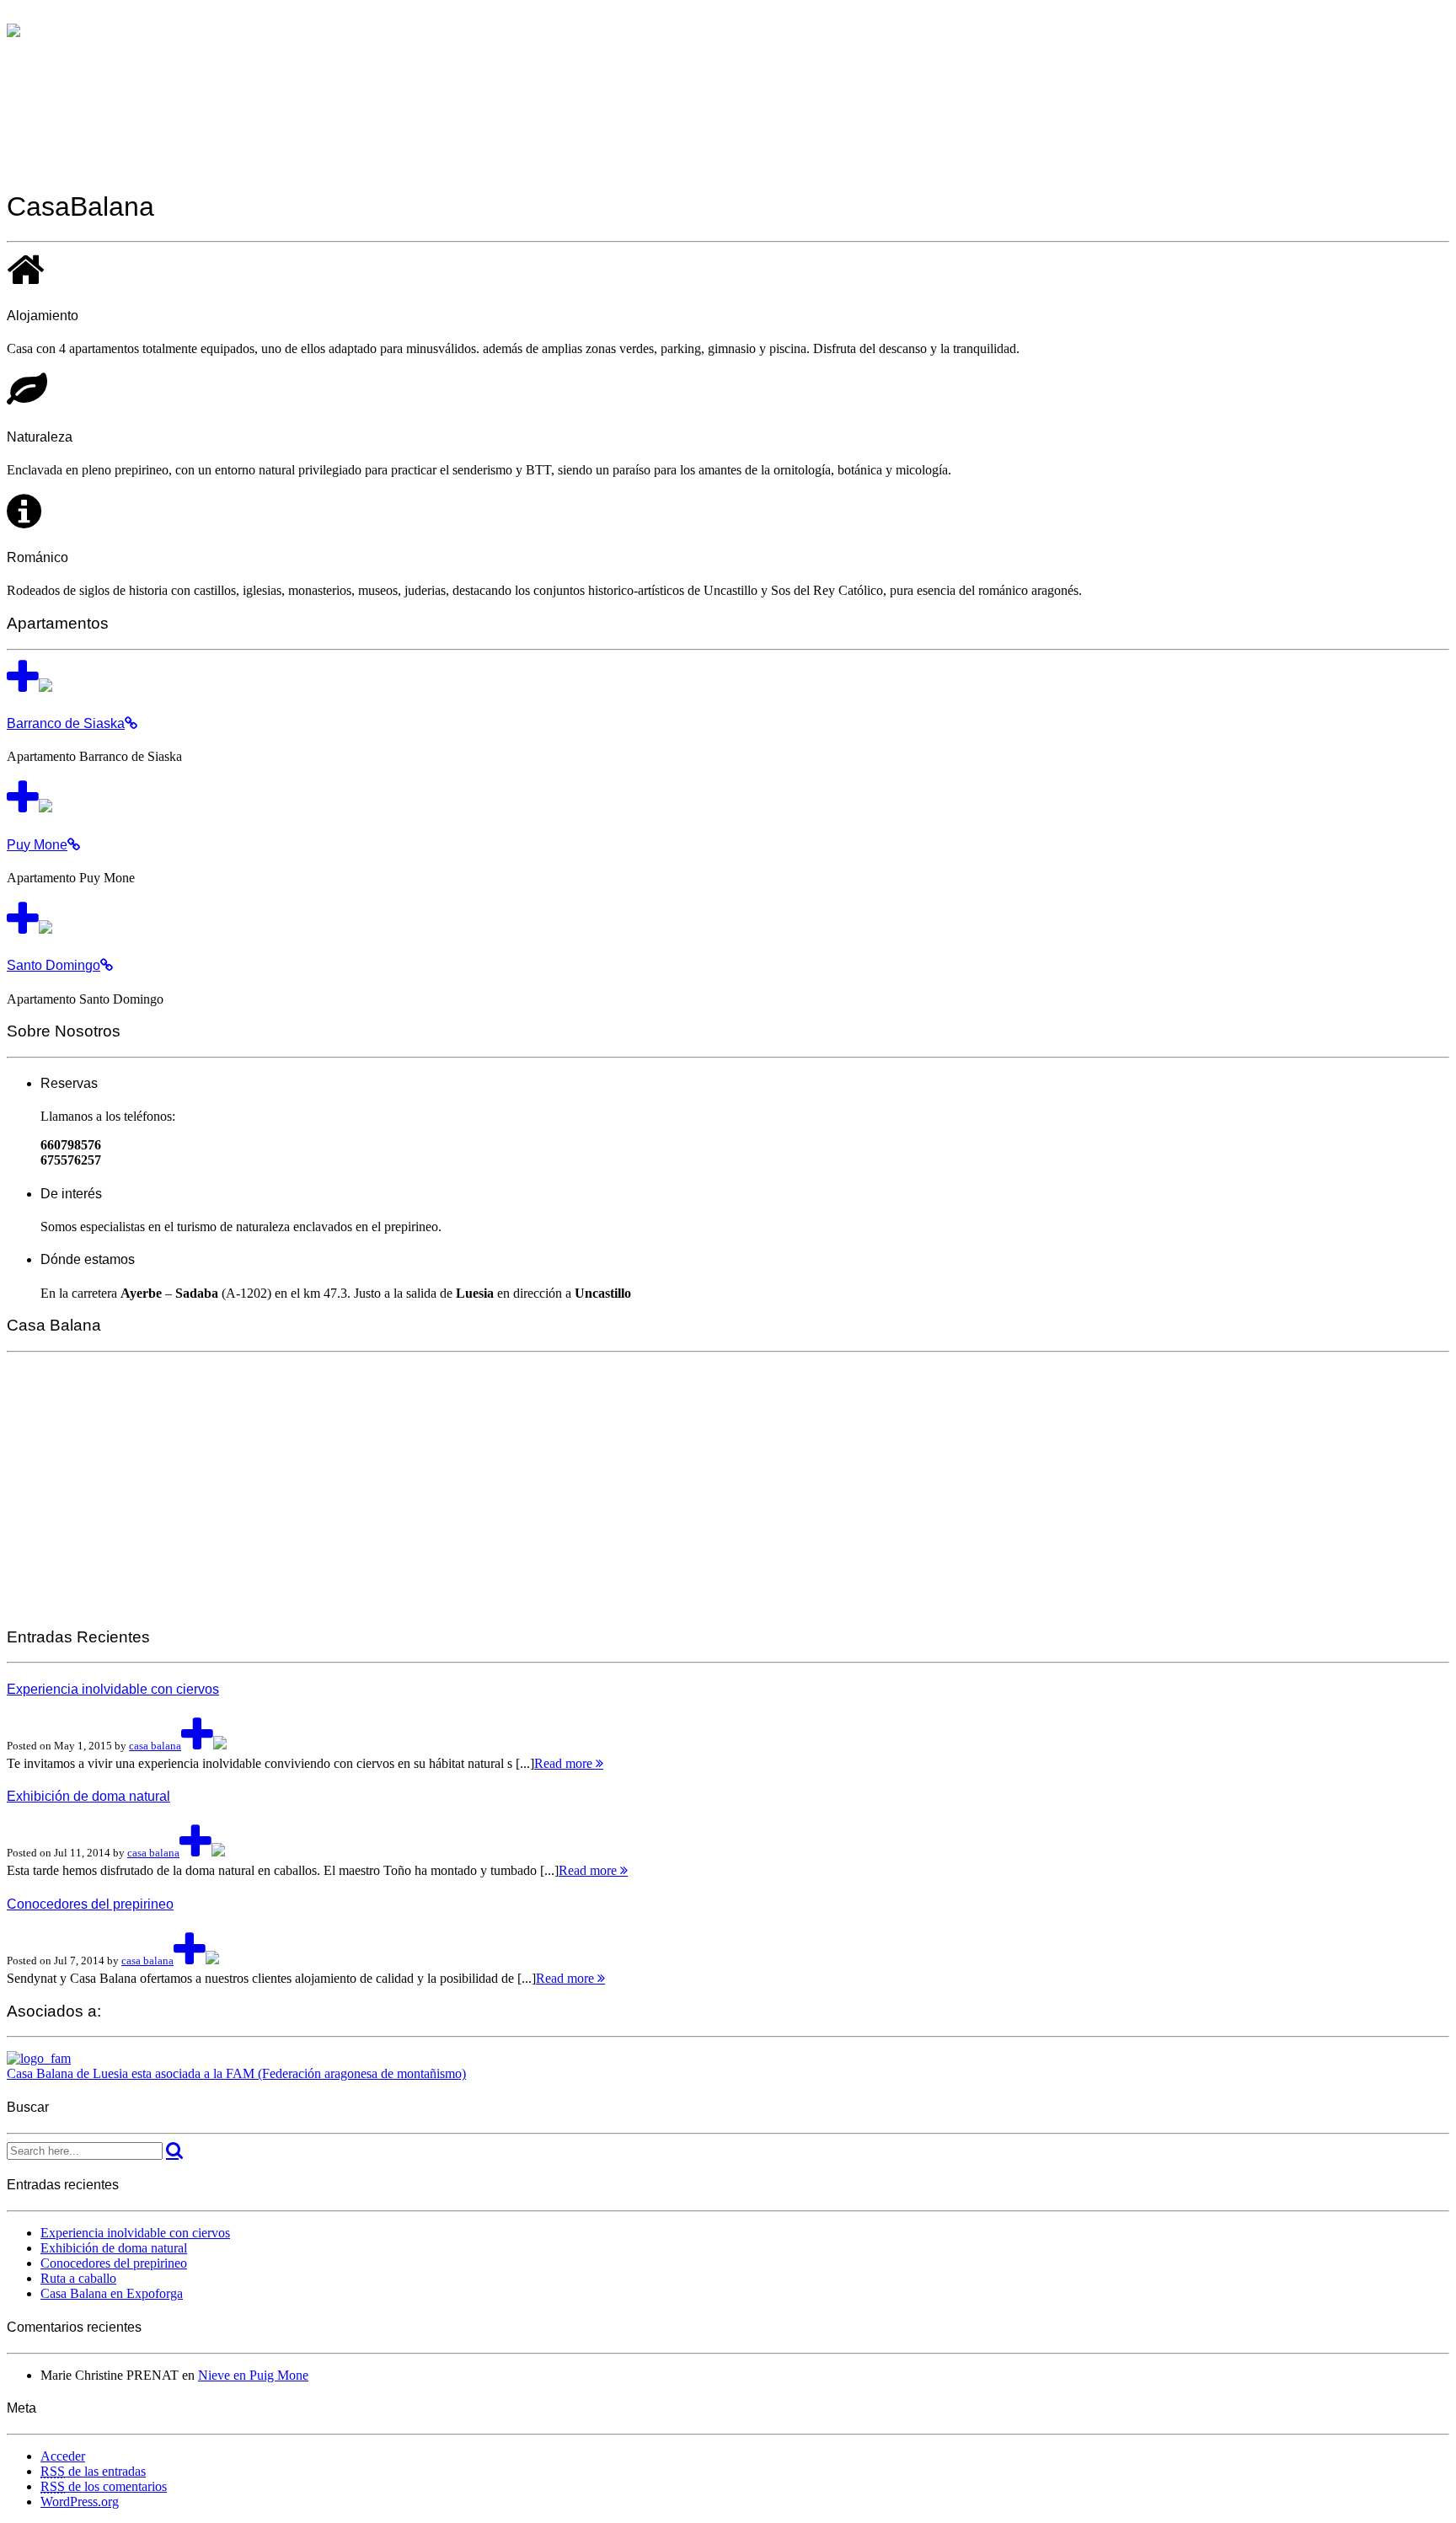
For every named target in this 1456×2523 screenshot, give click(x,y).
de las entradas (93, 2471)
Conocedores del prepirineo (114, 2263)
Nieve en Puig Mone (253, 2375)
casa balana (155, 1746)
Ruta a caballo (78, 2278)
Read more (565, 1763)
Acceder (63, 2456)
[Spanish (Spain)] (13, 16)
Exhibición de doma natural (114, 2248)
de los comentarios (104, 2486)
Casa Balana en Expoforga (112, 2293)
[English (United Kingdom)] (30, 16)
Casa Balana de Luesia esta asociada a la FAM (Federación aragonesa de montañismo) (236, 2073)
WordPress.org (80, 2502)
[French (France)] (47, 16)
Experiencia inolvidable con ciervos (135, 2233)
